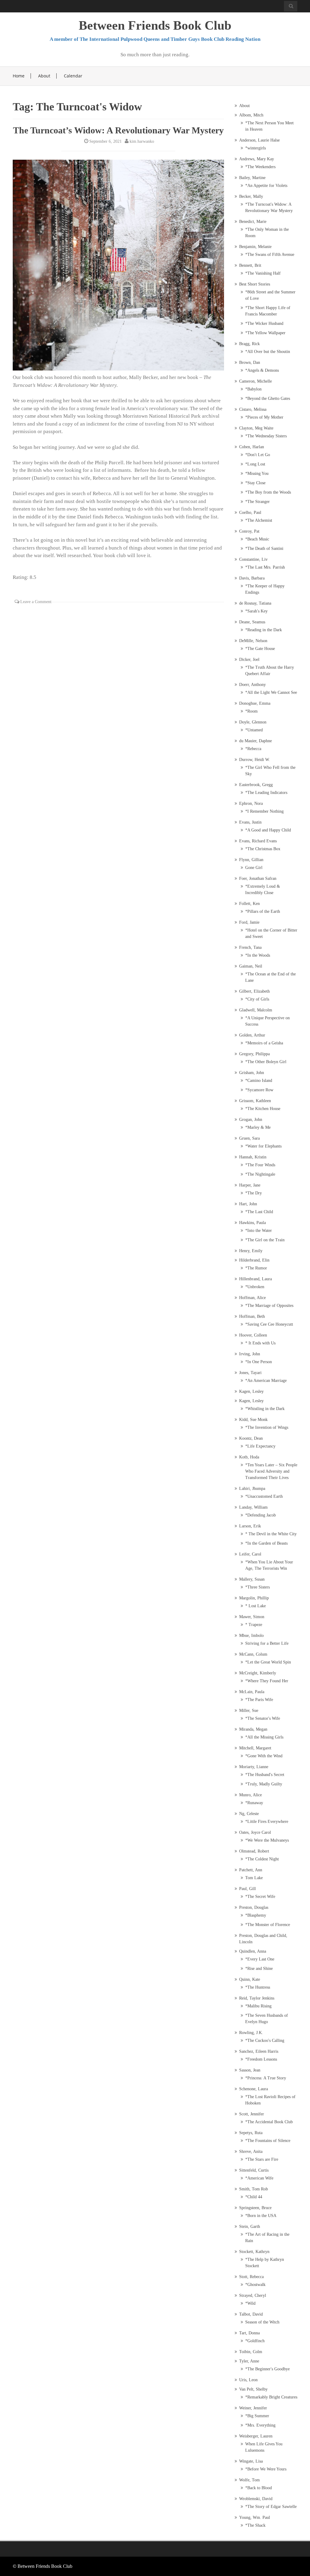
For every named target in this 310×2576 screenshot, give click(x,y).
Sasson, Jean (250, 2070)
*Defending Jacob (261, 1515)
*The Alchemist (259, 520)
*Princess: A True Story (266, 2078)
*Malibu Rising (258, 2006)
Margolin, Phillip (254, 1598)
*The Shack (255, 2525)
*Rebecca (253, 749)
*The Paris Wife (259, 1700)
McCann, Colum (253, 1654)
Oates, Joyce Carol (255, 1832)
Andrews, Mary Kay (257, 159)
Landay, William (253, 1507)
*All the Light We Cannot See (271, 692)
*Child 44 (254, 2197)
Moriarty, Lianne (254, 1767)
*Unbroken (255, 1287)
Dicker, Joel (249, 660)
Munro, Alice (251, 1795)
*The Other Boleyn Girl (266, 1062)
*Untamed (254, 730)
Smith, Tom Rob (254, 2189)
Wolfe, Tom (249, 2480)
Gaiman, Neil (251, 966)
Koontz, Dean (251, 1438)
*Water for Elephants (263, 1146)
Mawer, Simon (252, 1617)
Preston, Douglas (254, 1907)
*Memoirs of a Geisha (264, 1043)
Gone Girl (254, 868)
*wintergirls (256, 148)
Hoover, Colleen (253, 1335)
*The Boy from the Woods (268, 492)
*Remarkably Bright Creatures (271, 2397)
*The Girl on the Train (265, 1240)
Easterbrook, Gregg (256, 785)
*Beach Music (257, 539)
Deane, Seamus (252, 622)
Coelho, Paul (250, 513)
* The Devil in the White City (271, 1534)
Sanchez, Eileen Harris (259, 2051)
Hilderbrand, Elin (254, 1260)
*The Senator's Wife (263, 1718)
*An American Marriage (266, 1381)
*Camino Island (259, 1081)
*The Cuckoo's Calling (265, 2041)
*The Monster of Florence (268, 1925)
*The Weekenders (260, 167)
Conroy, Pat (249, 531)
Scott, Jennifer (252, 2114)
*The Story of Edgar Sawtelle (271, 2507)
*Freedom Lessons (261, 2059)
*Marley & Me (258, 1127)
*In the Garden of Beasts (266, 1543)
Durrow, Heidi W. (255, 760)
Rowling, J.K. (251, 2033)
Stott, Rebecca (251, 2277)
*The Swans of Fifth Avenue (270, 255)
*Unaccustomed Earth (264, 1496)
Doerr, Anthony (252, 685)
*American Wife (259, 2178)
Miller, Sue (249, 1711)
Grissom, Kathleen (255, 1101)
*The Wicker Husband (264, 323)
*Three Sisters (257, 1587)
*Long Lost (255, 464)
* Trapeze (254, 1625)
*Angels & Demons (262, 370)
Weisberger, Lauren (256, 2436)
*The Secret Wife (260, 1897)
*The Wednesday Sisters (266, 436)
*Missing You (257, 473)
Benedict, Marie (253, 222)
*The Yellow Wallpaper (265, 333)
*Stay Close (255, 483)
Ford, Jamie (249, 922)
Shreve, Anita (251, 2152)
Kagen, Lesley (251, 1391)
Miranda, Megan (253, 1729)
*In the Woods (258, 955)
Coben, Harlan (252, 447)
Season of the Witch (262, 2322)
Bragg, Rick (249, 344)
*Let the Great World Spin (268, 1662)
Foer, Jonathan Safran (258, 878)
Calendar (73, 76)
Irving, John (250, 1354)
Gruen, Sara (249, 1138)
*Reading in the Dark (264, 630)
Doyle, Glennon (253, 722)
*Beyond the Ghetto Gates (268, 398)
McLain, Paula (252, 1692)
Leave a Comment (36, 602)
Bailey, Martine (252, 178)
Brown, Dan (250, 362)
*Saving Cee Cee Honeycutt (269, 1324)
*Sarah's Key (256, 611)
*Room (251, 711)
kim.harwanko (142, 141)
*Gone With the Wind (264, 1756)
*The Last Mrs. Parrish (265, 567)
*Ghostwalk (255, 2285)
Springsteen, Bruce (255, 2208)
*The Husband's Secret (265, 1775)
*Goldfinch (255, 2341)
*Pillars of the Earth (263, 911)
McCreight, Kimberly (258, 1673)
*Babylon (253, 389)
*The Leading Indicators (266, 793)
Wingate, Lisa (251, 2461)
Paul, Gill (247, 1889)
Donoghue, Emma (255, 703)
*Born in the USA (261, 2216)
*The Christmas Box (263, 849)
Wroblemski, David (256, 2499)
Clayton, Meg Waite (256, 428)
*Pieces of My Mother (264, 417)
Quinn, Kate (250, 1979)
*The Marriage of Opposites (269, 1306)
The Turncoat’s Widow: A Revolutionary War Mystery (118, 130)
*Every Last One (260, 1959)
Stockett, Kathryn (254, 2252)
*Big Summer (257, 2416)
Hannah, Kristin (253, 1157)
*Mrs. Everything (260, 2425)
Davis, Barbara (252, 578)
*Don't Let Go (258, 455)
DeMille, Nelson (253, 641)
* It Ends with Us (260, 1343)
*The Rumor (256, 1268)
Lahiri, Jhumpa (252, 1489)
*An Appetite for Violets (266, 186)
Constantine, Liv (253, 559)
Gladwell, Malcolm (256, 1010)
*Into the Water (259, 1231)
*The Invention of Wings (267, 1427)
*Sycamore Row (259, 1090)
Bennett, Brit (250, 265)
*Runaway (254, 1803)
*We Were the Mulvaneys (267, 1840)
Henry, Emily (251, 1251)
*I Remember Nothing (264, 811)
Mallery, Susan (252, 1579)
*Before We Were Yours (266, 2469)
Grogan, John (251, 1120)
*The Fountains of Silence (268, 2141)
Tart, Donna (249, 2333)
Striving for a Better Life (267, 1643)
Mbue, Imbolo (251, 1636)
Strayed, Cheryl (253, 2295)
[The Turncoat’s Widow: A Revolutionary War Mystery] (118, 265)
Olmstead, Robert (254, 1851)
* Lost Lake (256, 1606)
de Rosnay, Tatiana (255, 603)
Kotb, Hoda (249, 1457)
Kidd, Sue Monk (253, 1420)
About (44, 76)
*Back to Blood (259, 2488)
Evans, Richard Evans (258, 841)
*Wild (250, 2303)
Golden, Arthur (252, 1035)
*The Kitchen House (263, 1109)
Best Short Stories (255, 284)
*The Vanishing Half (263, 273)
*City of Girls (257, 999)
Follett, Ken (249, 904)
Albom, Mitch (251, 115)
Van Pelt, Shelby (253, 2389)
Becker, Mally (251, 196)
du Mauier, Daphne (256, 741)
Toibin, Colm (251, 2352)
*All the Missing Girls (264, 1737)
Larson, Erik (250, 1526)
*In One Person (259, 1362)
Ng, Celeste (249, 1814)
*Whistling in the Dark (265, 1409)
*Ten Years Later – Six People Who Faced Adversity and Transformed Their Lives (271, 1471)
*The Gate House (260, 649)
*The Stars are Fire (262, 2159)
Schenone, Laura (254, 2089)
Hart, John (248, 1204)
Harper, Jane (250, 1185)
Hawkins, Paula (252, 1223)
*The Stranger (257, 502)
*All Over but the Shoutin (268, 352)
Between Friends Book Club (155, 25)
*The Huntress (258, 1987)
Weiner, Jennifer (253, 2408)
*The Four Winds (260, 1165)
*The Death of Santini (264, 549)
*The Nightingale (260, 1174)
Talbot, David (251, 2314)
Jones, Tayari (250, 1373)
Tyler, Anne (249, 2361)
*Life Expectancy (260, 1446)
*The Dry (254, 1193)
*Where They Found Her (267, 1681)
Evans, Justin (250, 822)
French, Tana (250, 947)
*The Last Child (259, 1212)
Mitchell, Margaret (255, 1748)
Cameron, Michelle (256, 381)
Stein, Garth (250, 2227)
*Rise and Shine (259, 1969)
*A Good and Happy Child (268, 830)
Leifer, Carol (250, 1554)
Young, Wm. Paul (255, 2517)
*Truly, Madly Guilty (264, 1784)
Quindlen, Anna (253, 1951)
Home (19, 76)
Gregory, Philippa (254, 1054)
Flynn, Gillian (251, 860)
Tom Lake (254, 1878)
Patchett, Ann (251, 1870)
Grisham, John (252, 1073)
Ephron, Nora (251, 803)
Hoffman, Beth (252, 1316)
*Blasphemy (256, 1915)
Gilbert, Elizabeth (254, 991)
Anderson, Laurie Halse (259, 140)
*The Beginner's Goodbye (267, 2369)
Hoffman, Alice (252, 1298)
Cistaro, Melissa (253, 409)
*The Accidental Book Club (269, 2122)
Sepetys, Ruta (251, 2133)
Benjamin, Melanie (255, 247)
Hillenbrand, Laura (256, 1279)
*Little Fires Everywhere (267, 1822)
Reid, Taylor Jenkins (257, 1998)
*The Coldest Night (262, 1859)
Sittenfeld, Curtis (254, 2170)
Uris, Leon (248, 2380)
